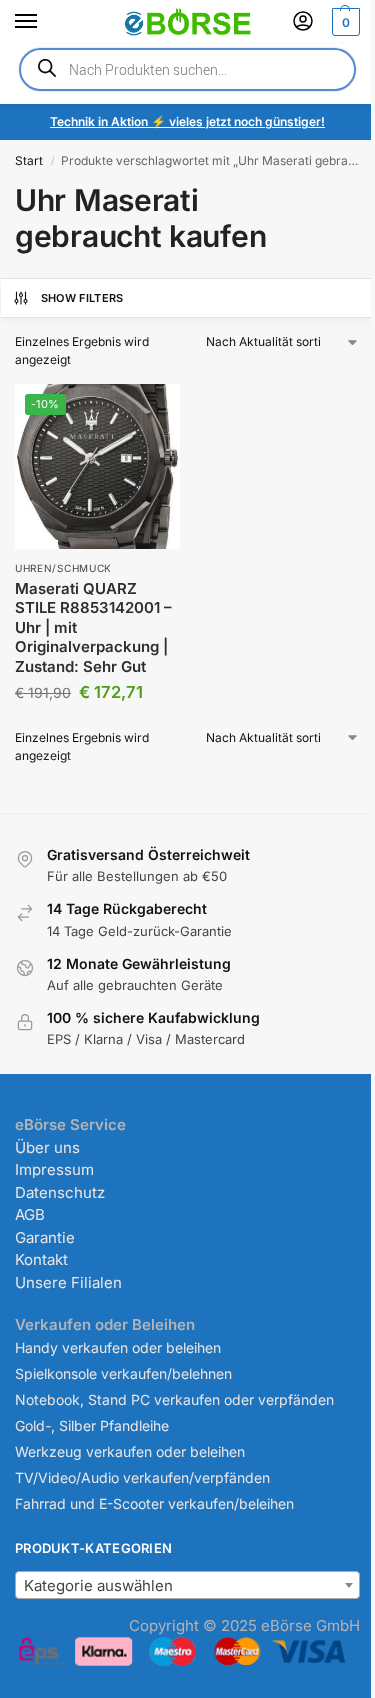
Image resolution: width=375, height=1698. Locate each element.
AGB (30, 1214)
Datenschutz (60, 1192)
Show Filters (82, 298)
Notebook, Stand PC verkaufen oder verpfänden (174, 1399)
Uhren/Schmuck (63, 568)
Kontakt (41, 1259)
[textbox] (187, 1586)
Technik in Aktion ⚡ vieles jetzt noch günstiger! (187, 121)
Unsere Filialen (68, 1282)
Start (29, 160)
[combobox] (187, 1585)
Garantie (45, 1237)
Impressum (54, 1169)
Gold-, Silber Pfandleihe (92, 1425)
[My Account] (303, 22)
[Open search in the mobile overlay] (187, 69)
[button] (343, 22)
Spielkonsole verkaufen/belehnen (123, 1373)
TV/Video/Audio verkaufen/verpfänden (142, 1477)
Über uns (47, 1147)
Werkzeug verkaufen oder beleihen (130, 1451)
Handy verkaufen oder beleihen (118, 1347)
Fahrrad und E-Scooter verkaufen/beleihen (154, 1503)
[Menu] (45, 22)
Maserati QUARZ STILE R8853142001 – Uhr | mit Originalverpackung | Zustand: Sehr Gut (93, 627)
